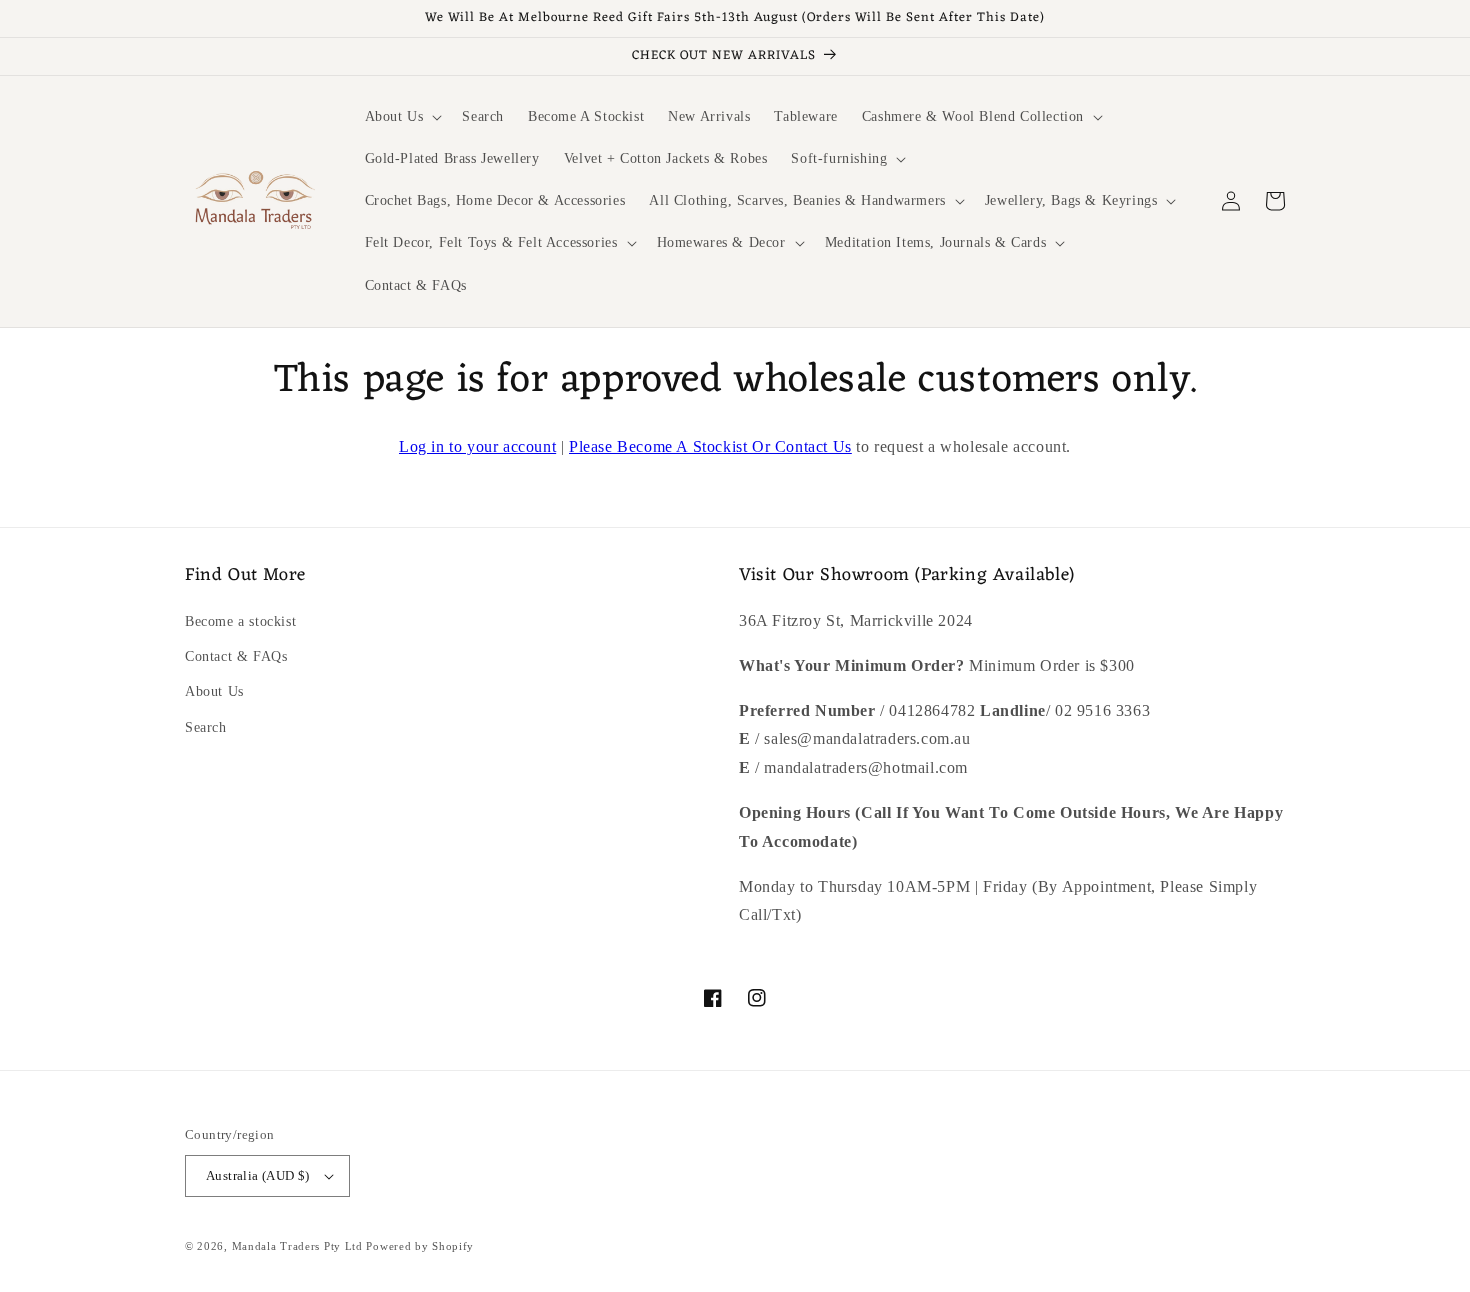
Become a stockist (240, 621)
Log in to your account (477, 446)
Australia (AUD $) (258, 1175)
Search (206, 727)
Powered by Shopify (420, 1246)
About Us (214, 691)
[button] (402, 117)
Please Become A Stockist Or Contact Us (710, 446)
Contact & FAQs (236, 656)
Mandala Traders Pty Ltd (297, 1246)
